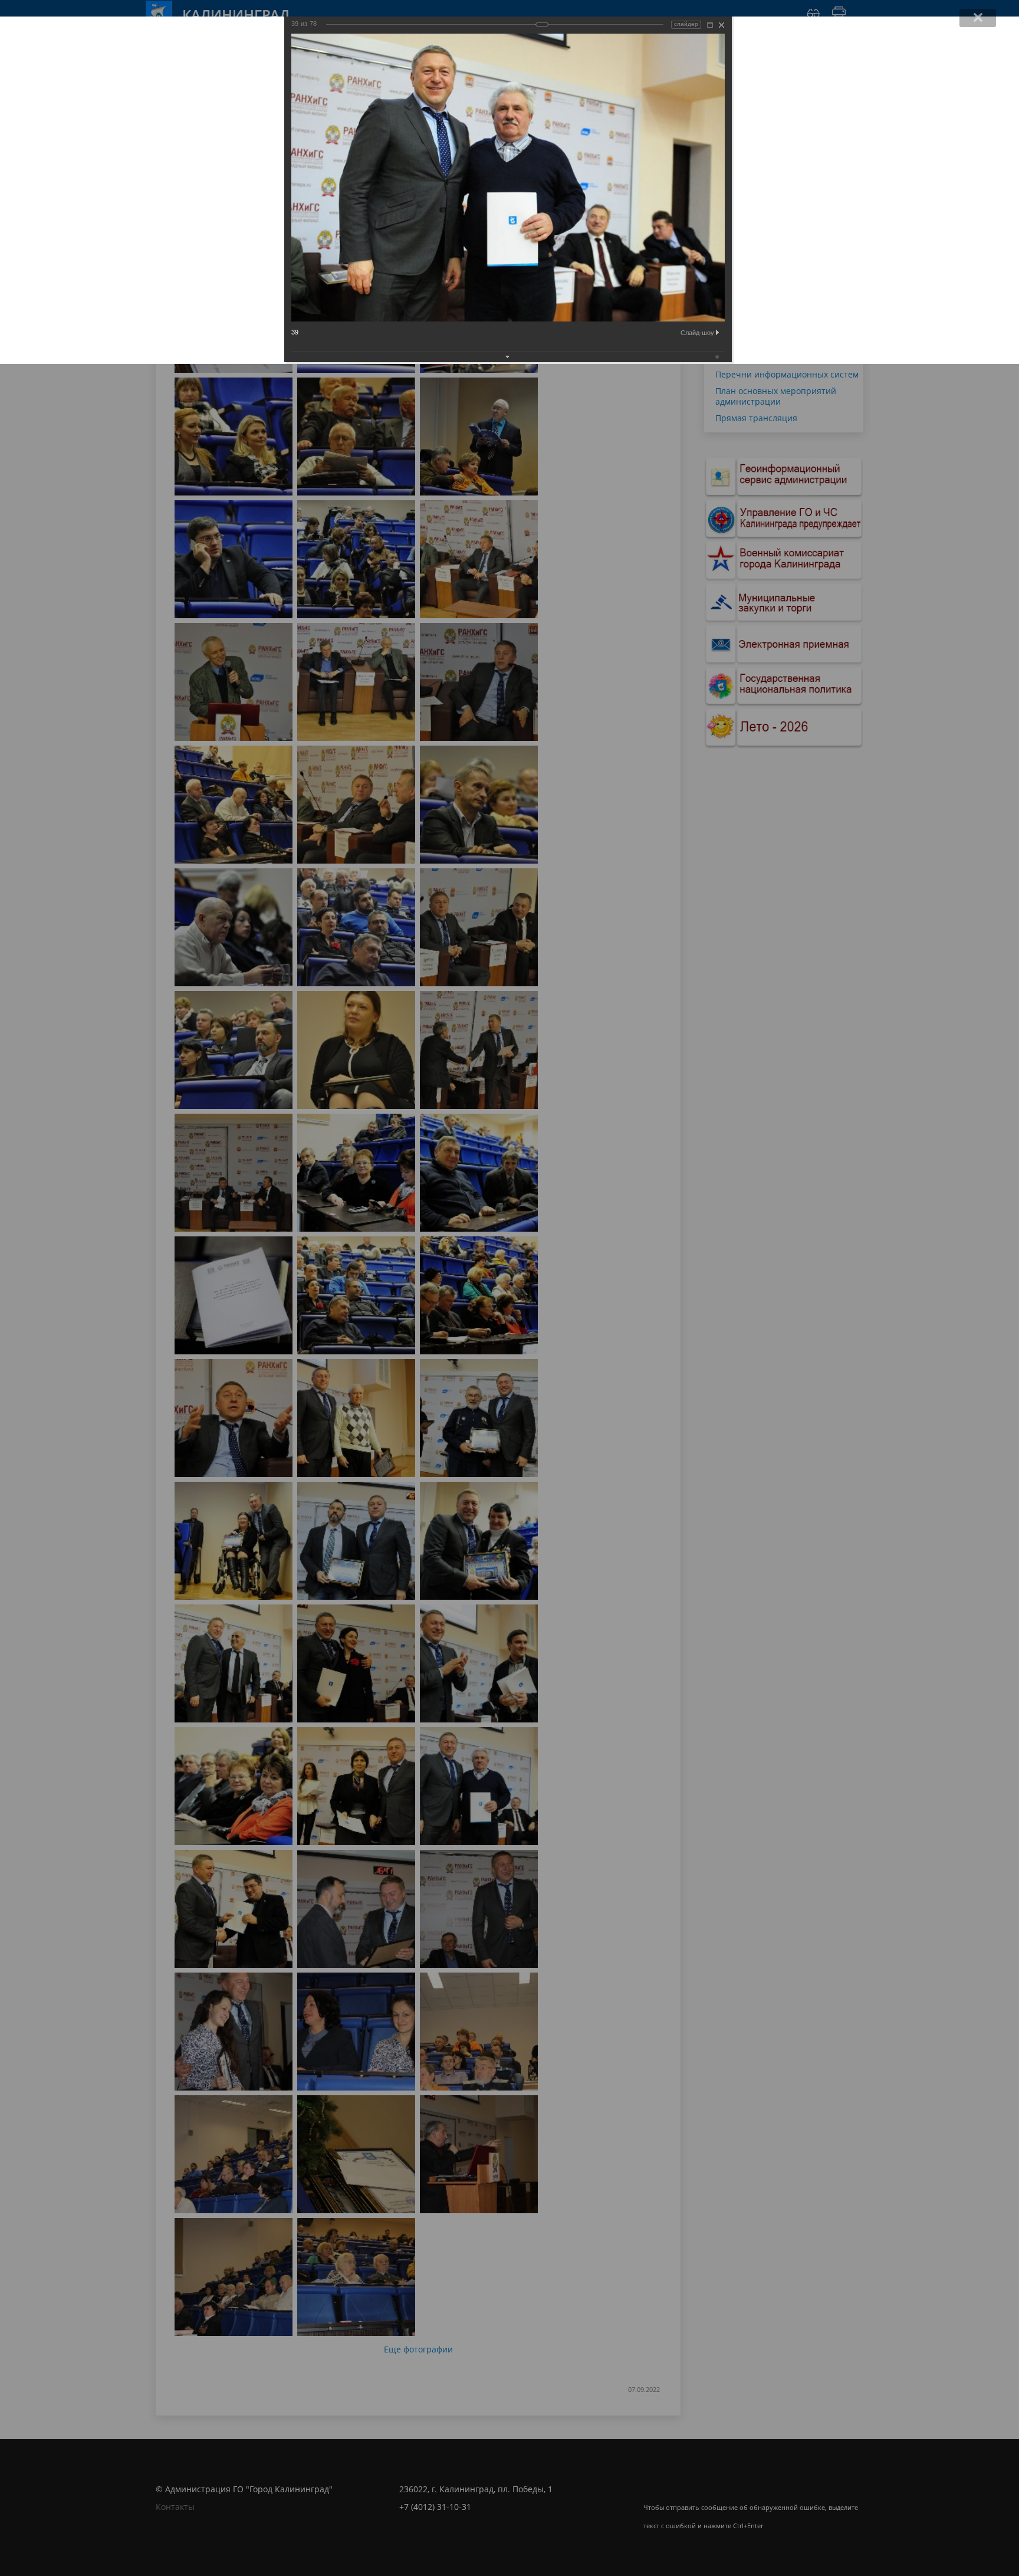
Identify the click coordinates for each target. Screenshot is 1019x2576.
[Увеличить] (710, 25)
